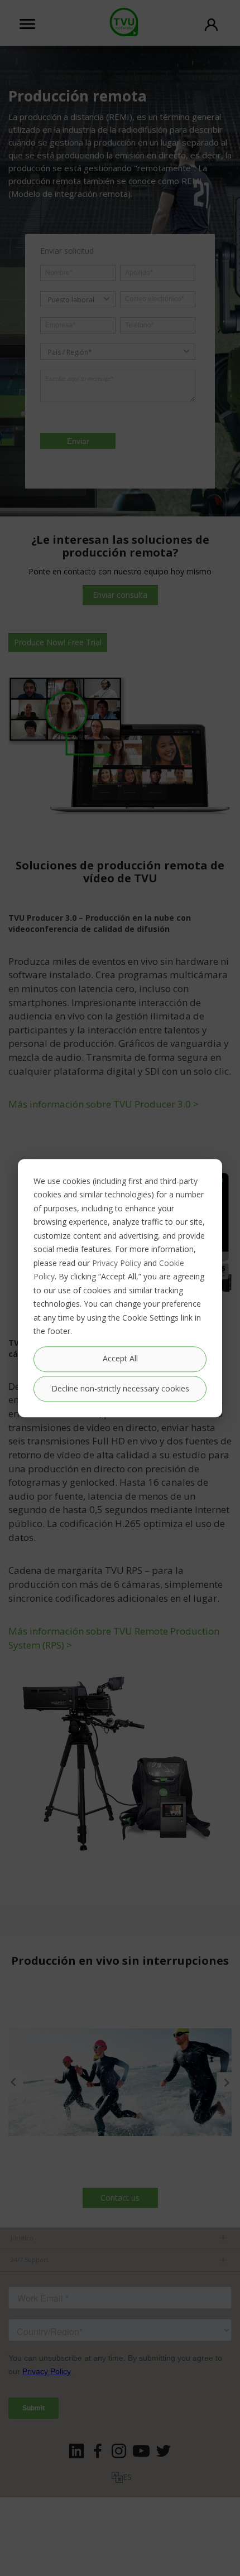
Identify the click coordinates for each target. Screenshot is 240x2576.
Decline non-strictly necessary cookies (120, 1388)
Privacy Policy (117, 1263)
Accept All (120, 1359)
